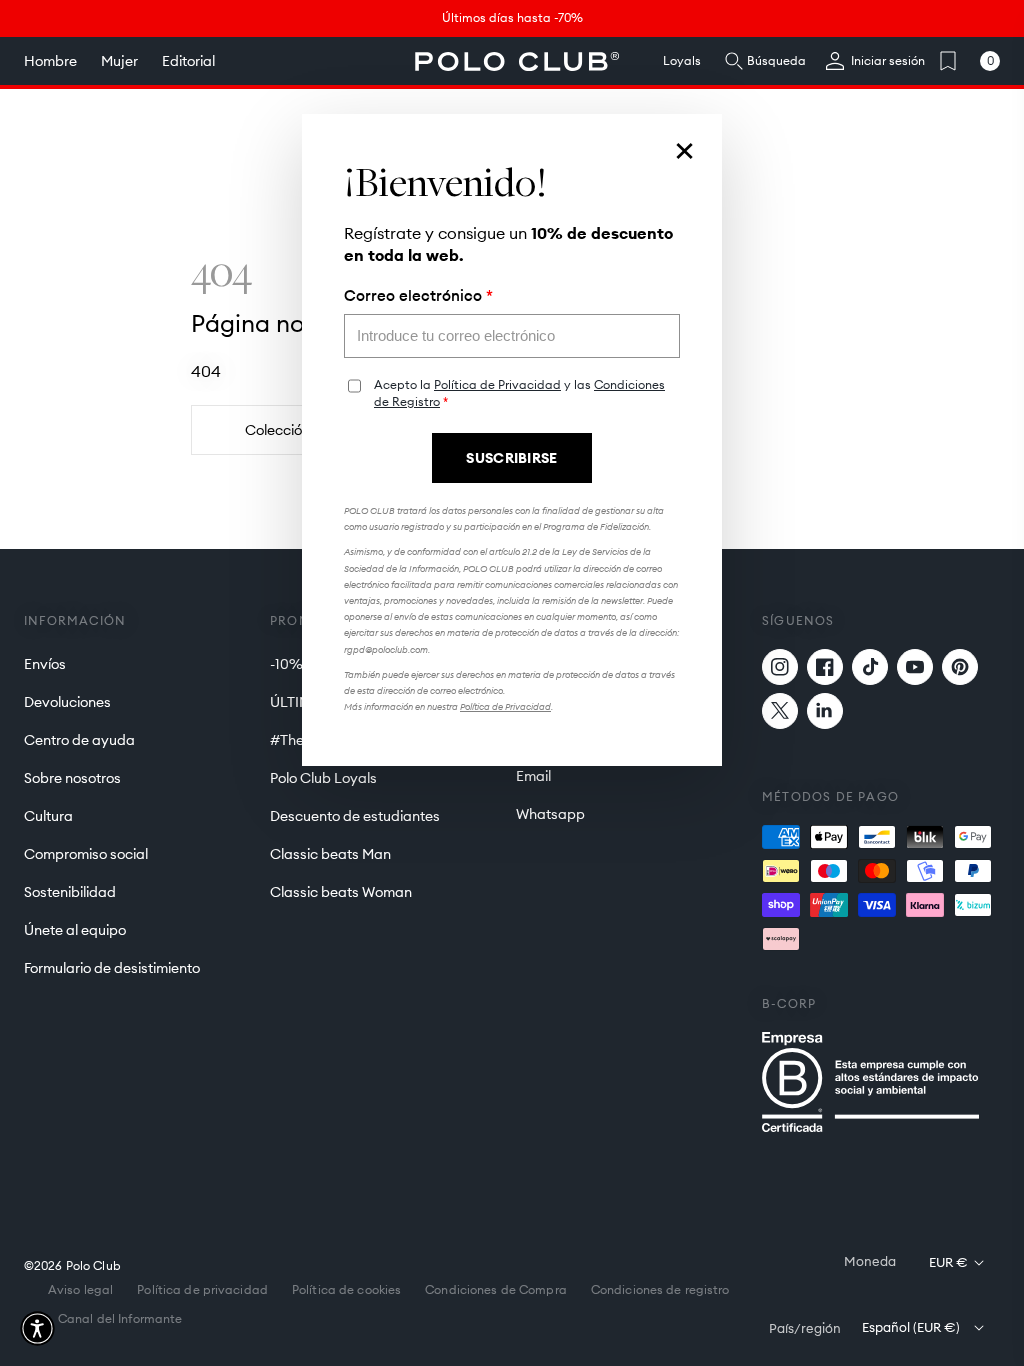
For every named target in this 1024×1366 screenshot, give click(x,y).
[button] (37, 1328)
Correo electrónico (418, 296)
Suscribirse (511, 458)
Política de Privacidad (497, 384)
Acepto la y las (519, 393)
